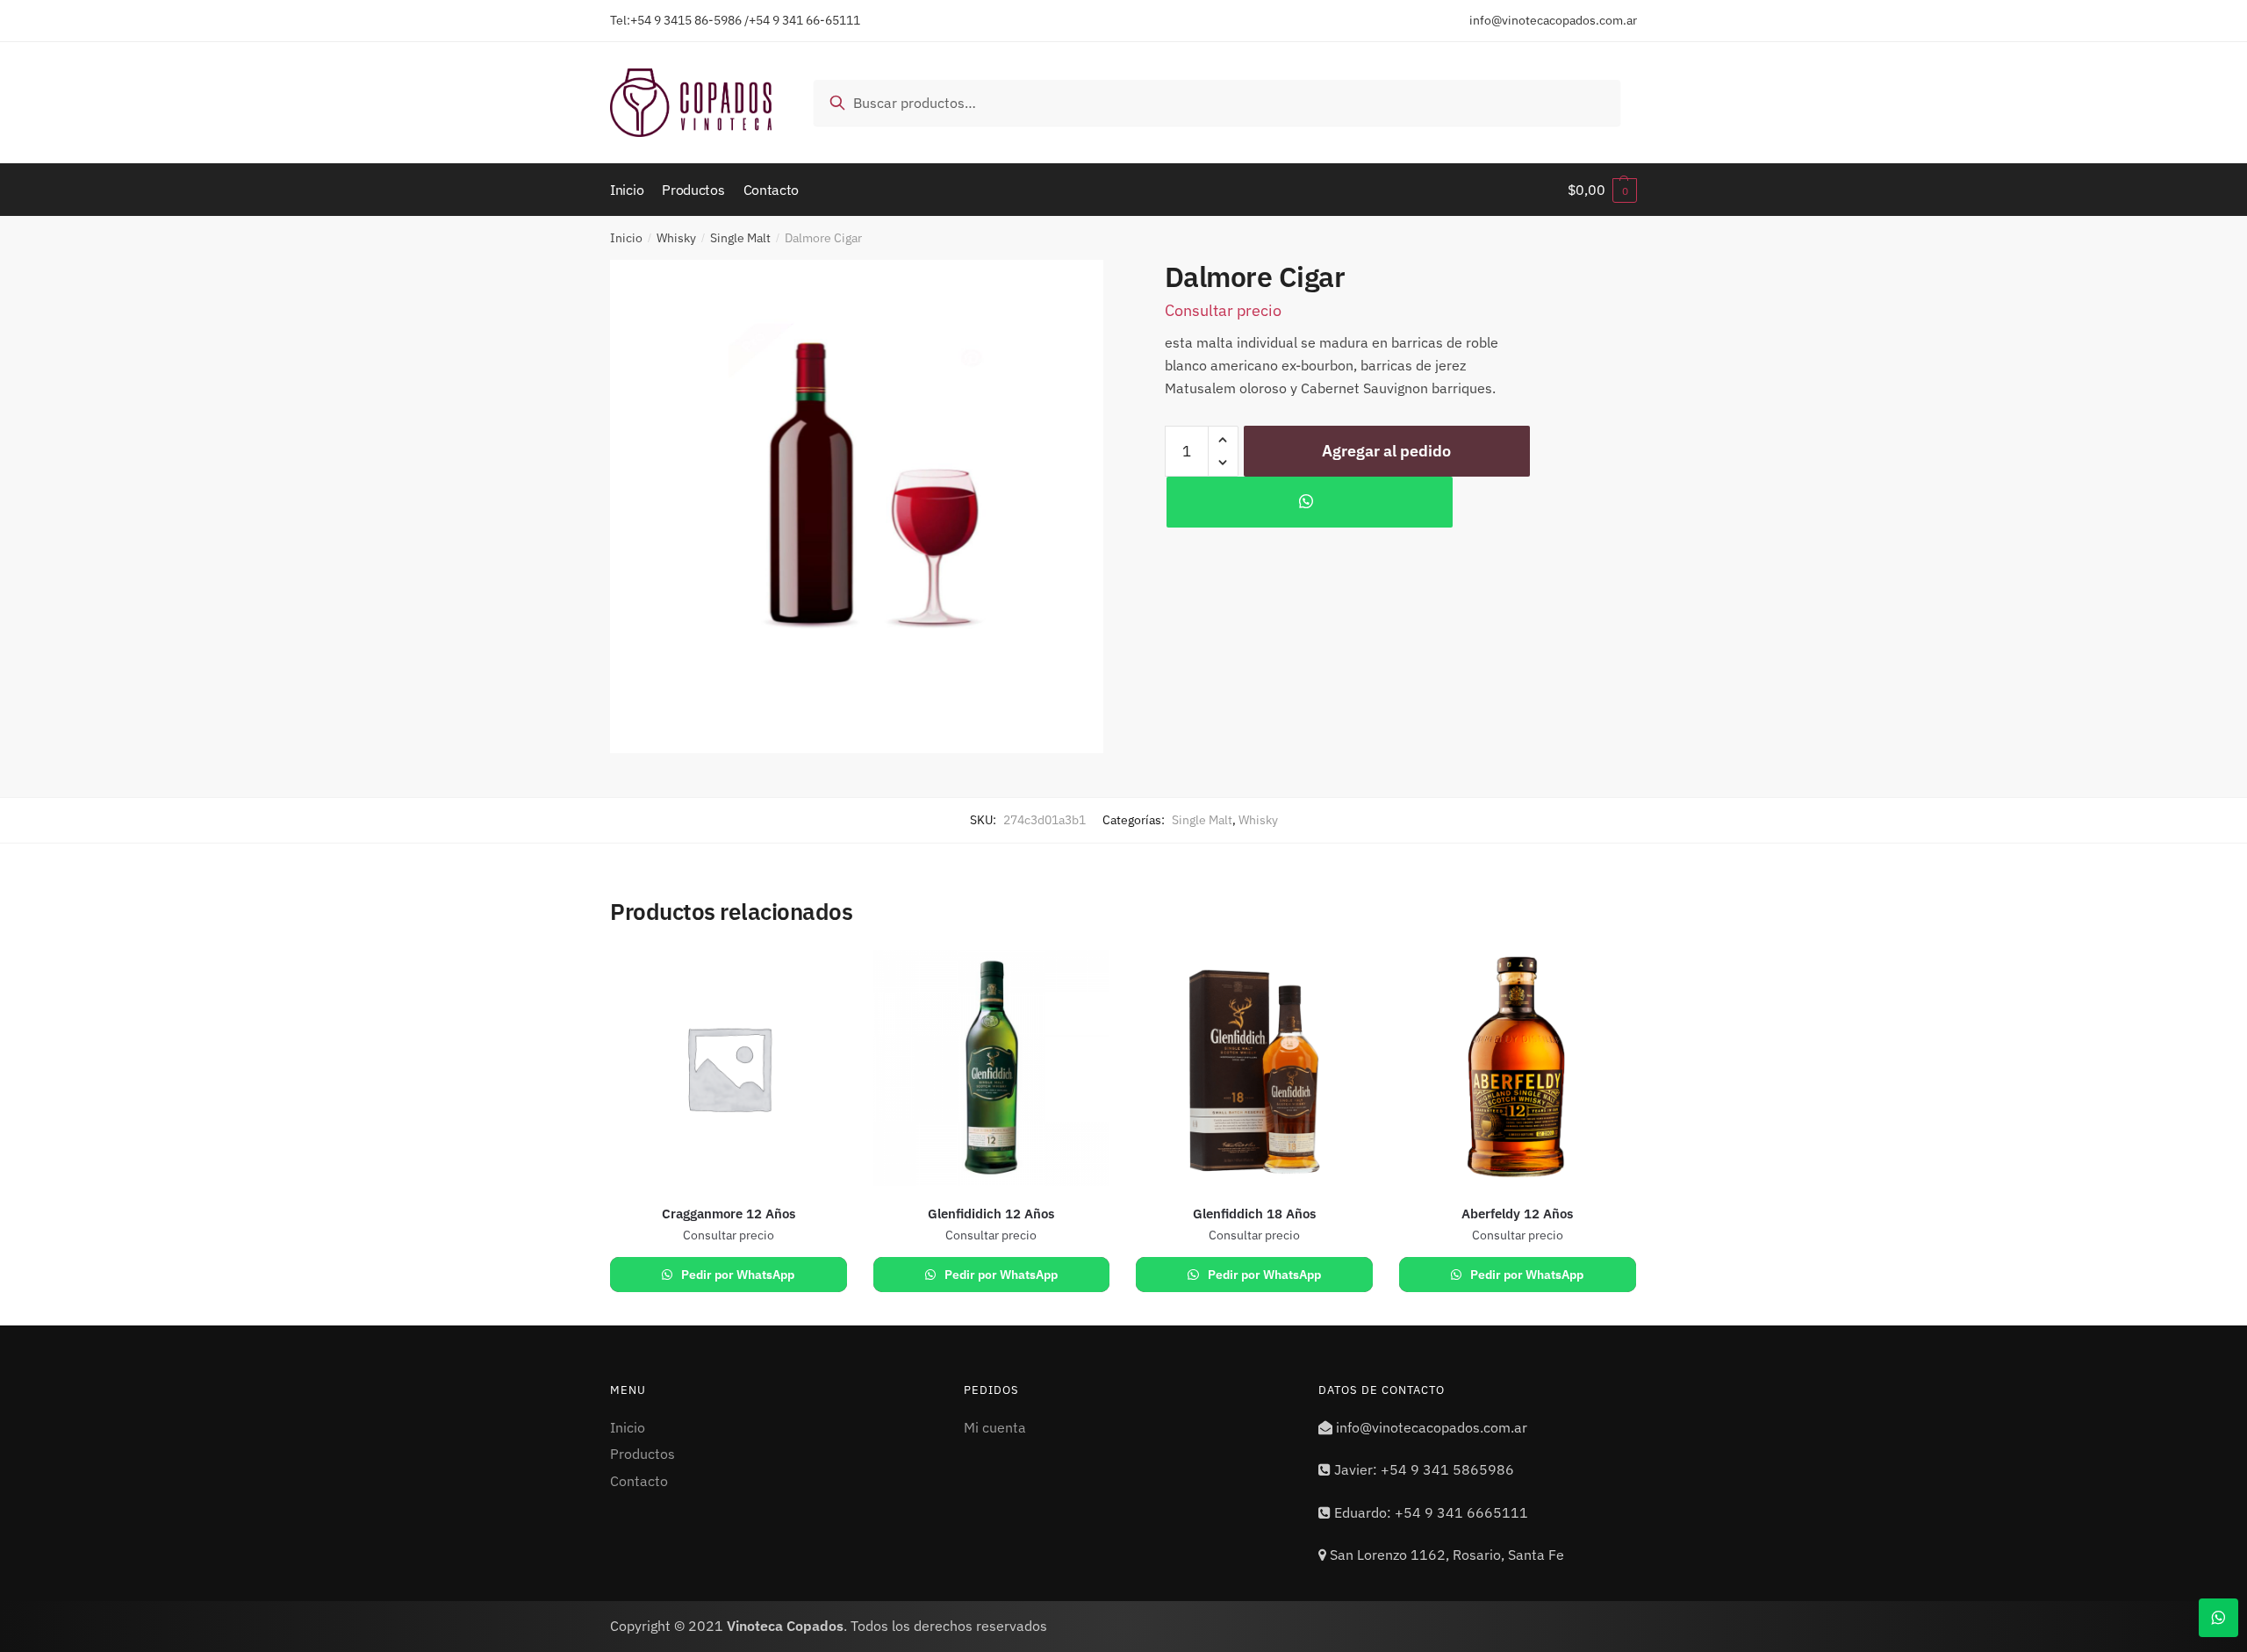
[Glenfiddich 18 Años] (1254, 1068)
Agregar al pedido (1386, 451)
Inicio (626, 238)
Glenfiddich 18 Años (1254, 1214)
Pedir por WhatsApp (736, 1275)
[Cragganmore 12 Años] (729, 1068)
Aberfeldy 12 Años (1517, 1214)
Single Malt (740, 238)
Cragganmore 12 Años (729, 1214)
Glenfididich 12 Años (991, 1214)
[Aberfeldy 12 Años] (1518, 1068)
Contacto (639, 1481)
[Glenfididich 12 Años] (992, 1068)
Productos (643, 1454)
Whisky (676, 238)
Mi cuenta (995, 1427)
